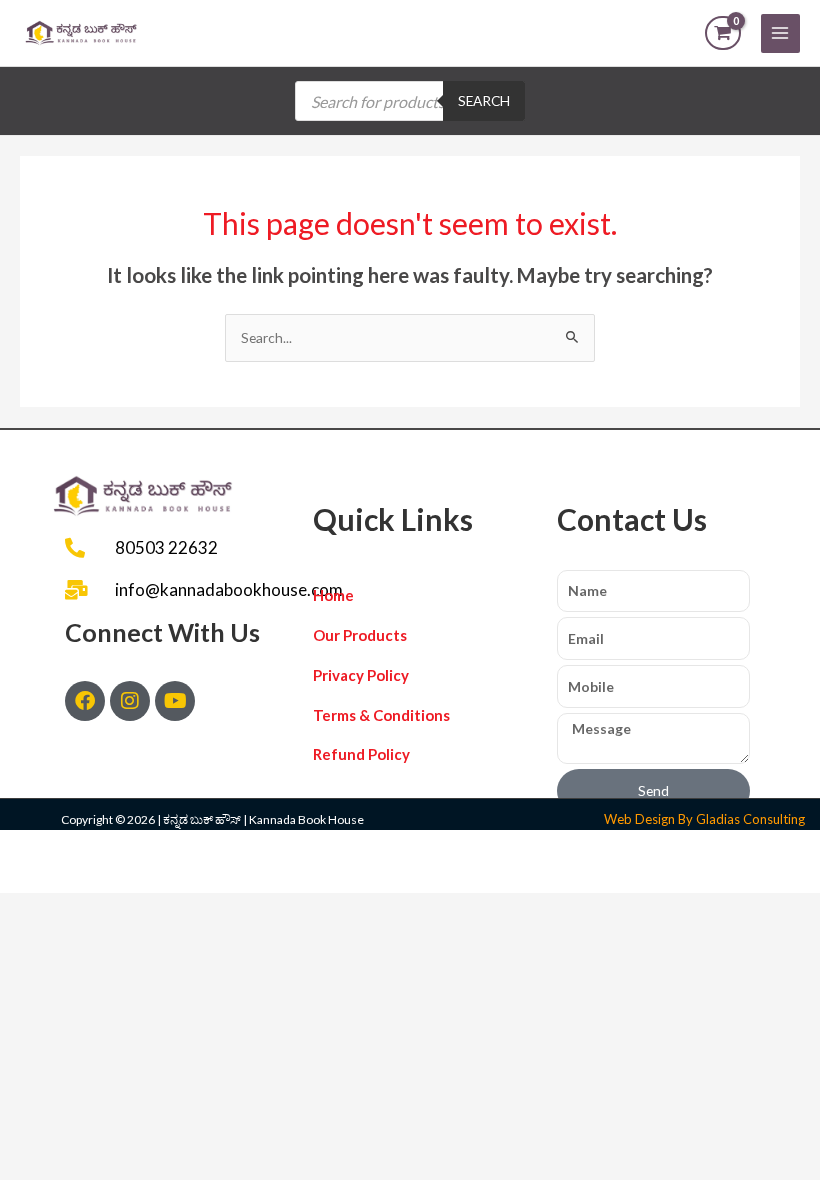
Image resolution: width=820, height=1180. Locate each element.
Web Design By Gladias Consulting (704, 819)
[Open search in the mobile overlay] (410, 101)
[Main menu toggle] (780, 33)
